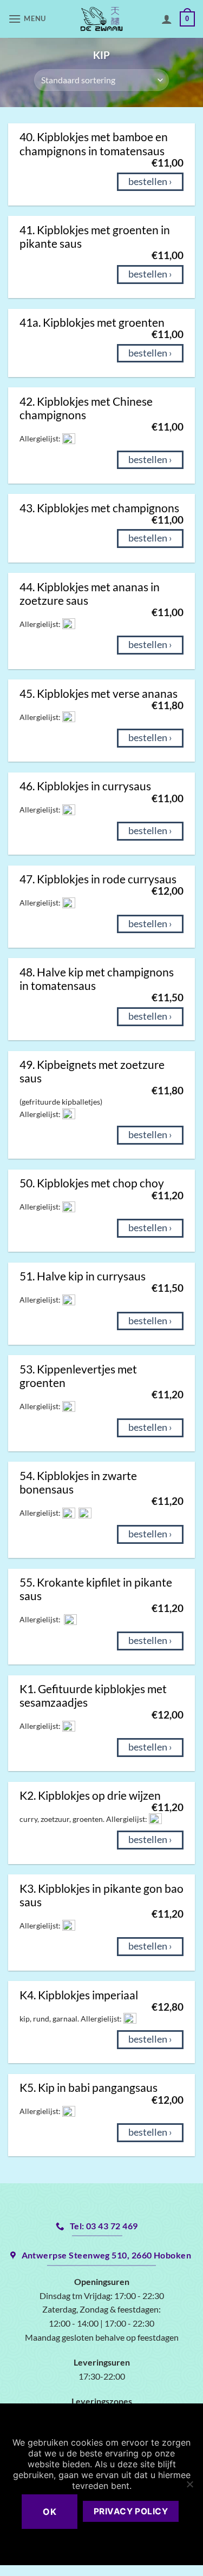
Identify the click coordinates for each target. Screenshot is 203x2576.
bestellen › (150, 181)
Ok (50, 2512)
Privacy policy (131, 2511)
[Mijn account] (167, 19)
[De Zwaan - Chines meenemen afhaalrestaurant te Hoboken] (101, 19)
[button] (28, 19)
